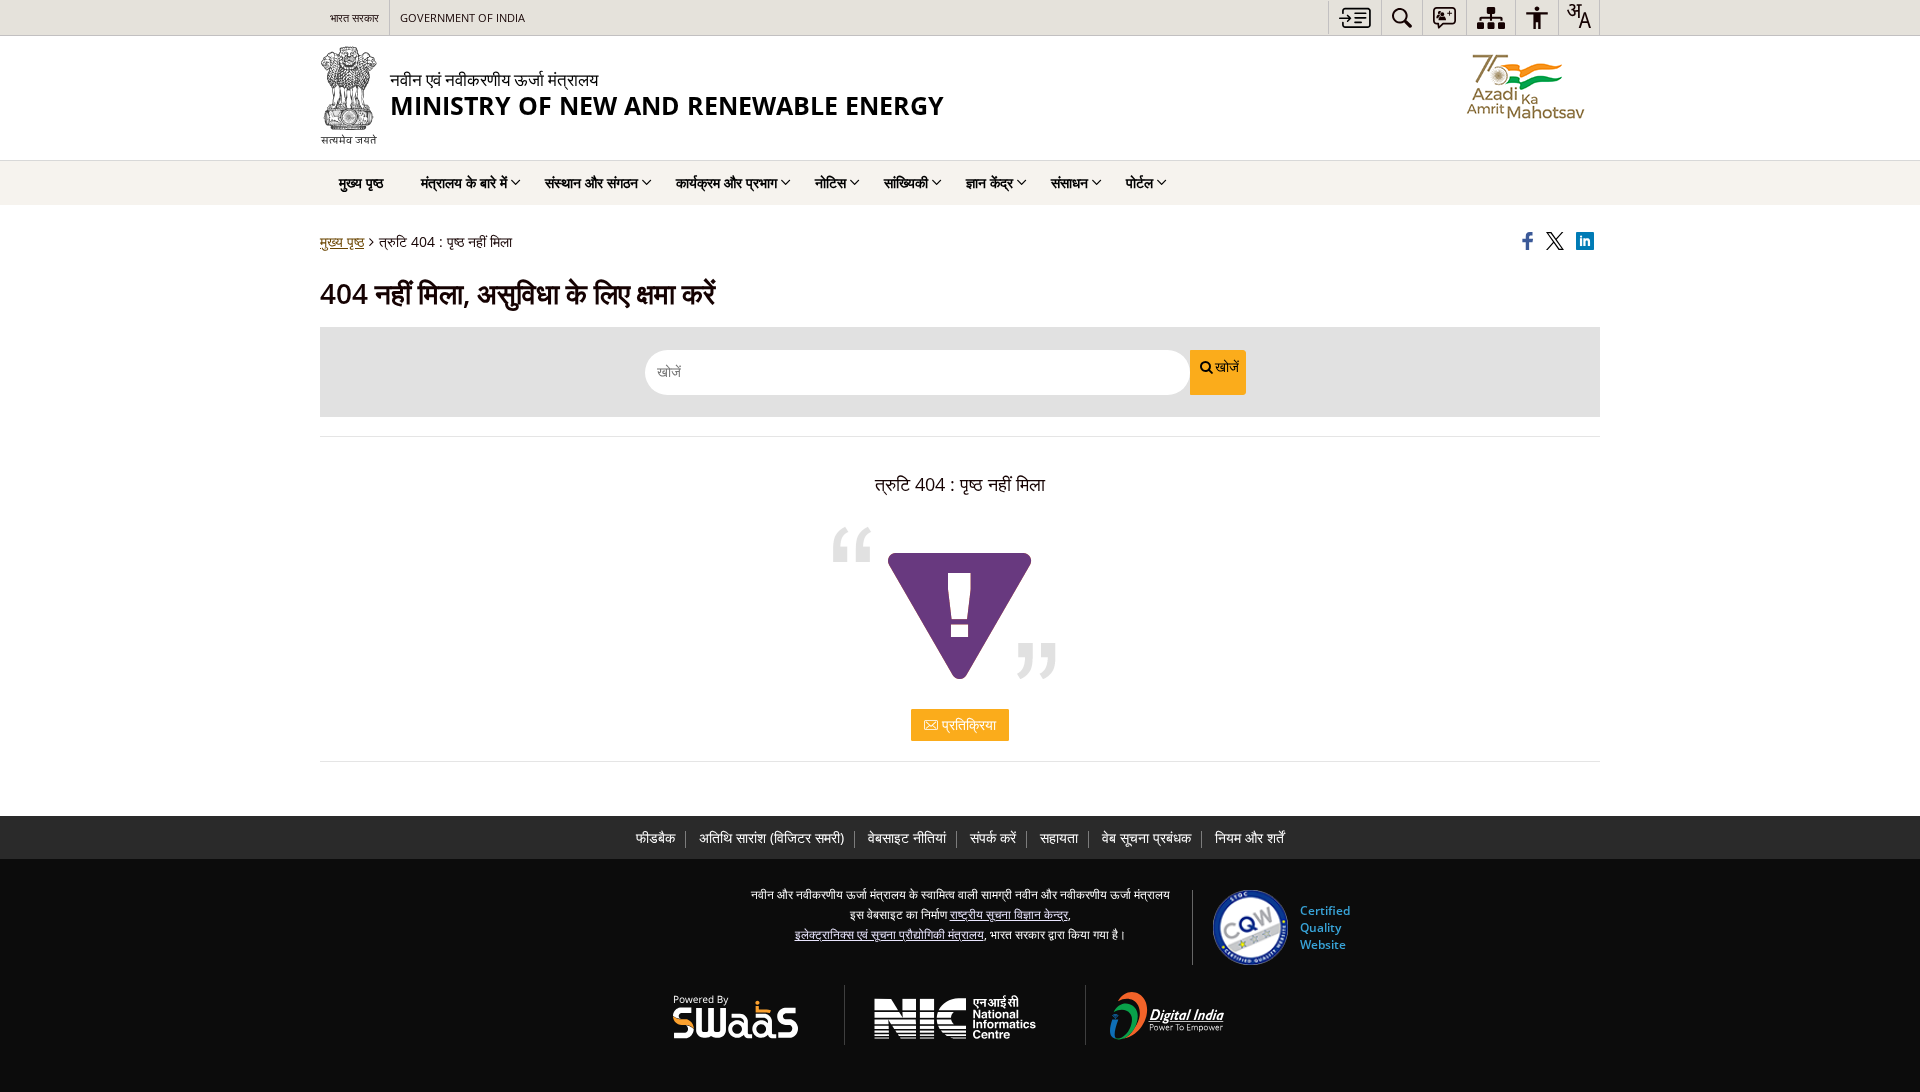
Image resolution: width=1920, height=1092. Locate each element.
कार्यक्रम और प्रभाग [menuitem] (726, 182)
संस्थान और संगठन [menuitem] (591, 182)
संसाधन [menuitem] (1069, 182)
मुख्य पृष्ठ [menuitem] (361, 182)
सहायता (1059, 837)
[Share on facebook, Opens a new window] (1531, 242)
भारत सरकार (354, 17)
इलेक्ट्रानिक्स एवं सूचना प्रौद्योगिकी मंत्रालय (889, 934)
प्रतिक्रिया (967, 724)
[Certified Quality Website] (1250, 927)
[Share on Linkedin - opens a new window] (1588, 242)
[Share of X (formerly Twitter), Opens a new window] (1558, 242)
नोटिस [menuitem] (830, 182)
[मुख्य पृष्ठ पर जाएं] (1354, 17)
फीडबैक (655, 837)
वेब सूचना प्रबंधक (1146, 837)
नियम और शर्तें (1249, 837)
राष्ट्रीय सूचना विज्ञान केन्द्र (1009, 914)
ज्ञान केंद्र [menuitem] (989, 182)
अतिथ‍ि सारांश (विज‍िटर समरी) (771, 837)
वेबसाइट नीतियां (907, 837)
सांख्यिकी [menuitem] (906, 182)
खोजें (1227, 367)
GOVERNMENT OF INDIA (462, 17)
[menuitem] (1402, 17)
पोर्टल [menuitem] (1139, 182)
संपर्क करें (993, 837)
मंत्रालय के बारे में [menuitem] (464, 182)
